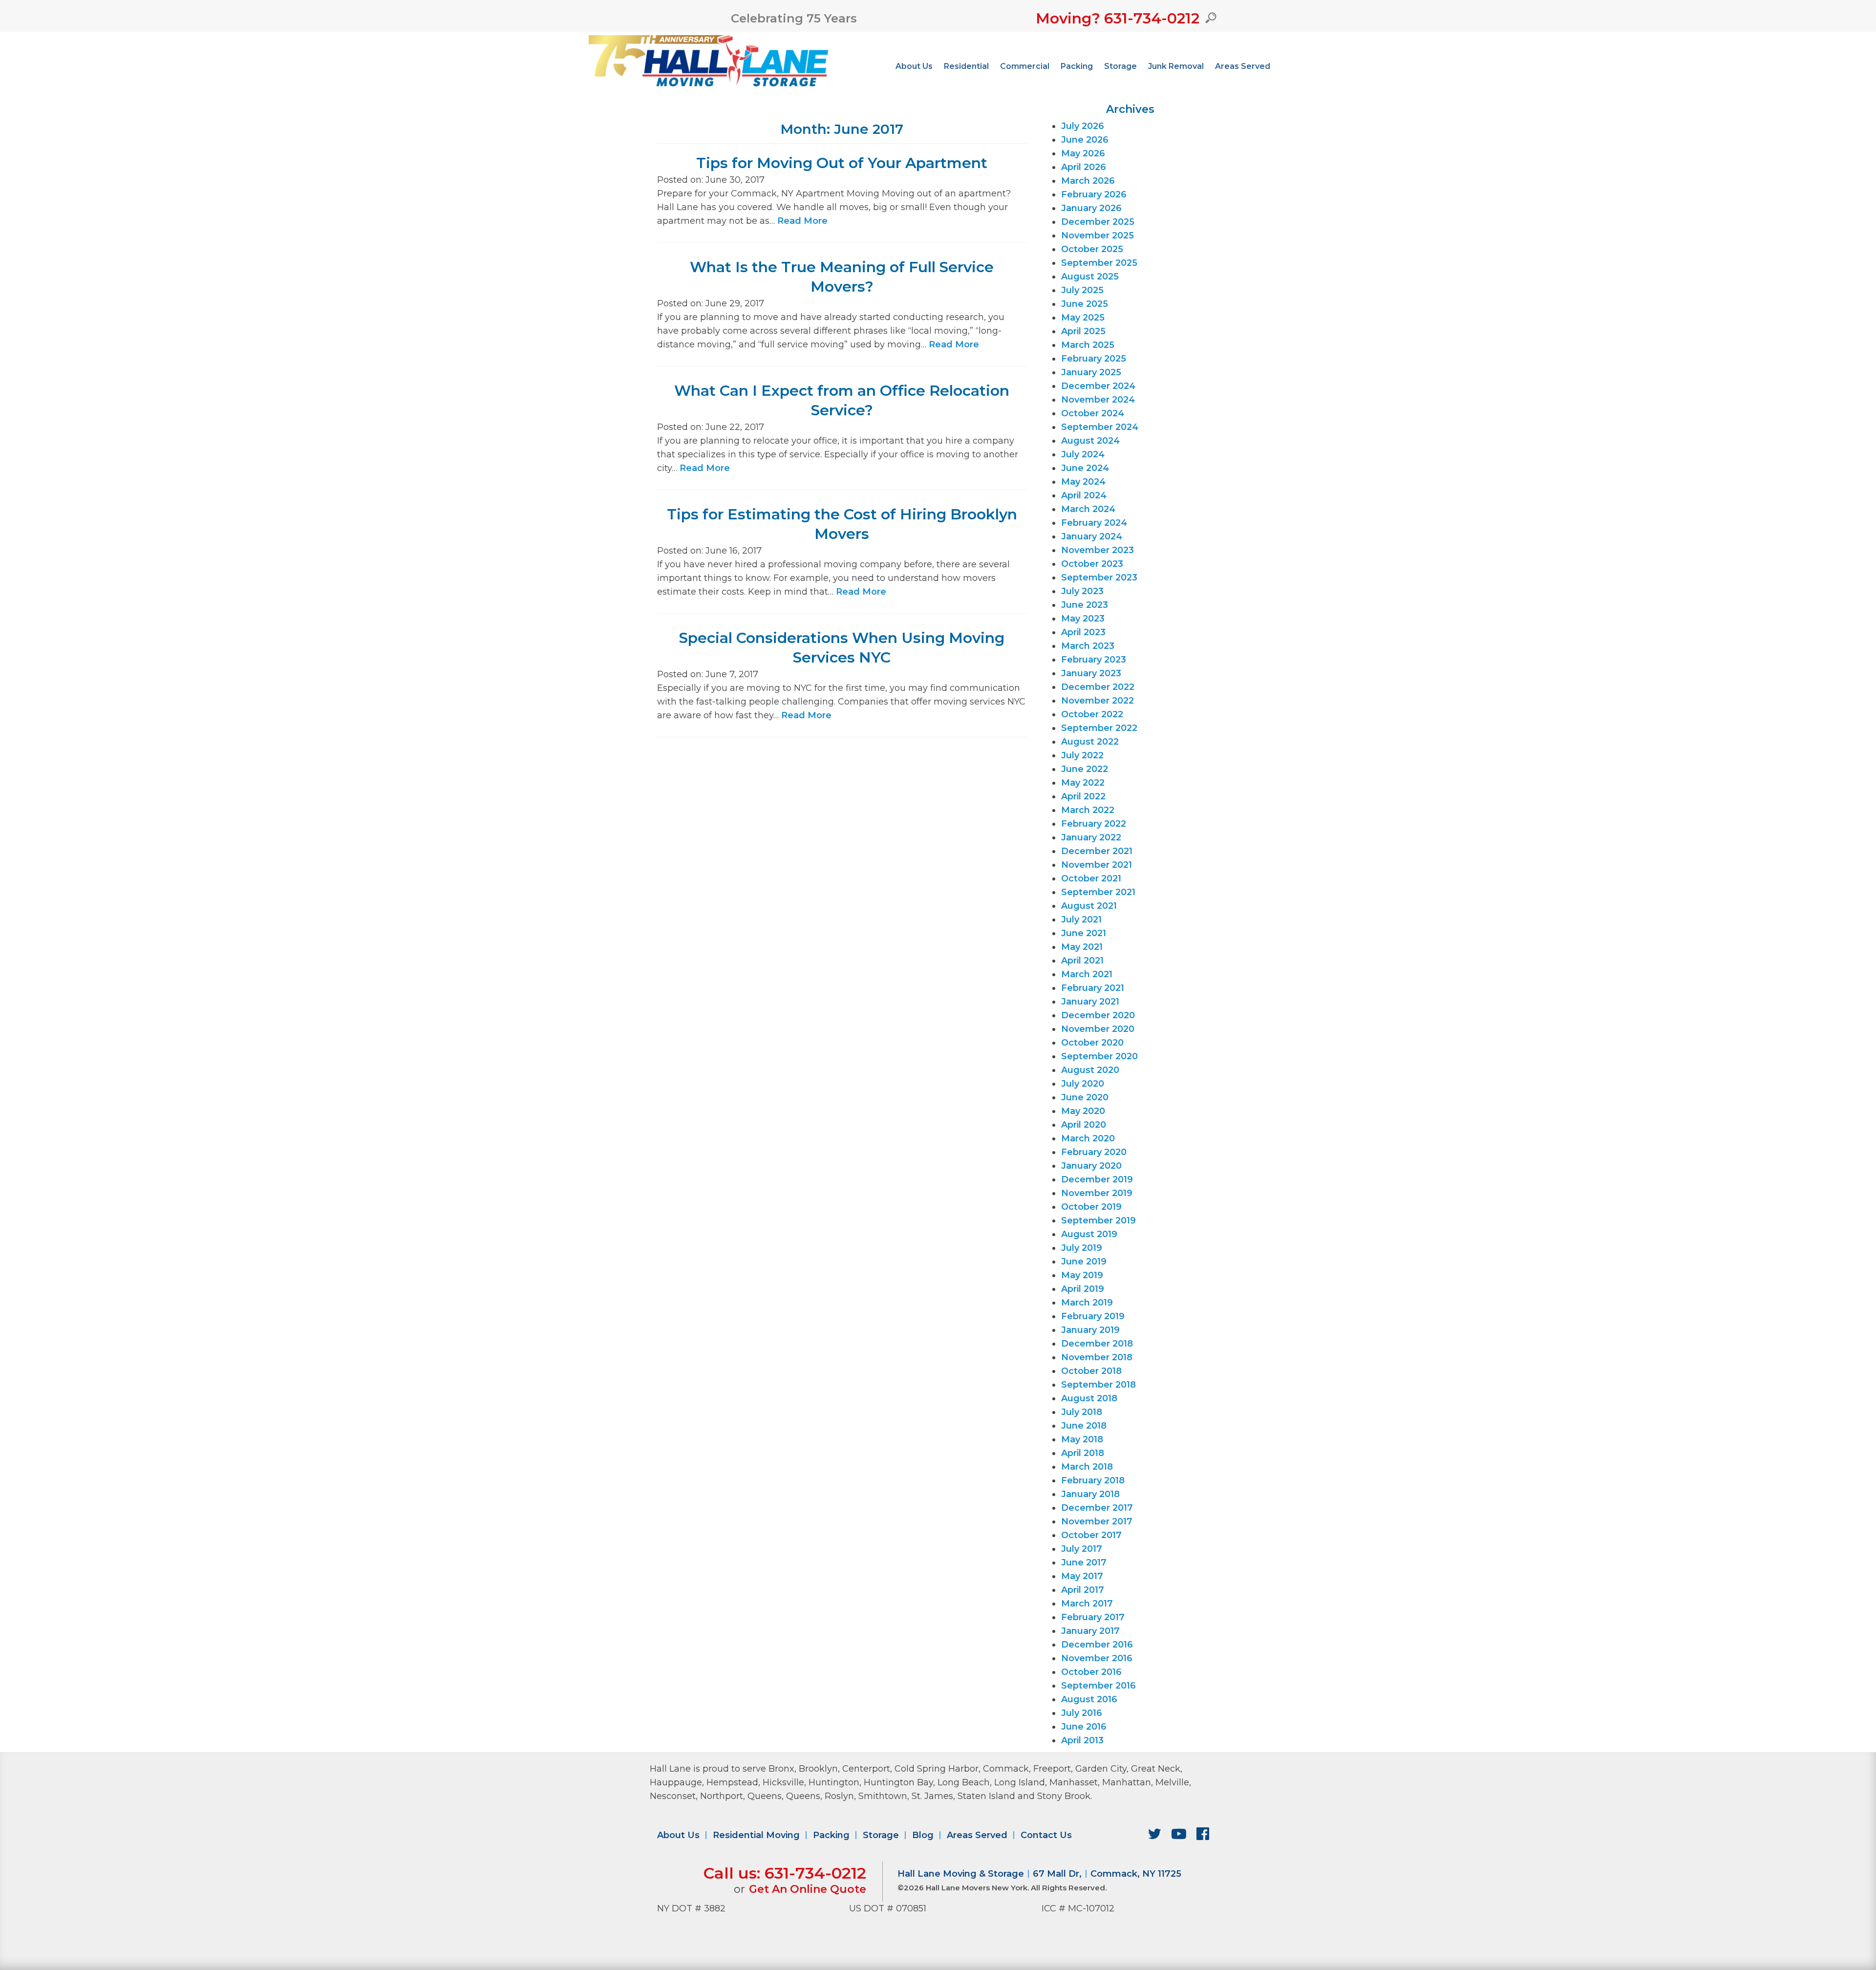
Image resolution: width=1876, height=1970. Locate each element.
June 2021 (1084, 933)
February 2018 (1093, 1480)
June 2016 (1084, 1727)
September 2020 (1099, 1056)
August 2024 (1090, 441)
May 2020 (1083, 1111)
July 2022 (1082, 755)
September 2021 (1098, 892)
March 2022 (1088, 810)
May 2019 (1082, 1275)
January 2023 (1091, 673)
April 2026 (1084, 167)
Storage (1120, 66)
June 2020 (1085, 1097)
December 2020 (1098, 1015)
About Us (914, 66)
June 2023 (1085, 605)
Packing (1077, 66)
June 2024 (1085, 468)
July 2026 (1083, 126)
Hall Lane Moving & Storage (961, 1874)
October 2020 (1092, 1043)
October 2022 (1092, 714)
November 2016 (1097, 1658)
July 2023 (1082, 591)
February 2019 (1093, 1316)
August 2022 (1090, 742)
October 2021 (1091, 878)
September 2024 (1100, 427)
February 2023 (1094, 660)
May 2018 (1082, 1439)
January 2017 (1090, 1631)
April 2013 (1082, 1740)
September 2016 (1098, 1686)
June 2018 (1084, 1426)
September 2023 (1099, 578)
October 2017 (1091, 1535)
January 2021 (1090, 1002)
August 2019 (1089, 1234)
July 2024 (1083, 454)
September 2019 (1098, 1221)
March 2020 (1088, 1138)
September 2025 (1099, 263)
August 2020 (1090, 1070)
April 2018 (1083, 1453)
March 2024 (1088, 509)
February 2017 (1093, 1617)
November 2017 (1097, 1521)
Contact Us (1046, 1835)
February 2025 (1094, 359)
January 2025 (1091, 372)
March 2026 (1088, 181)
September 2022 (1099, 728)
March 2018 (1087, 1467)
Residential (966, 66)
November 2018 (1097, 1357)
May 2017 (1082, 1576)
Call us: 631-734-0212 (785, 1873)
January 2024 (1092, 536)
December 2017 (1097, 1508)
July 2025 (1082, 290)
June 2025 (1085, 304)
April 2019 (1083, 1289)
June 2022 (1085, 769)
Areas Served (1243, 66)
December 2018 (1097, 1344)
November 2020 (1098, 1029)
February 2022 (1094, 824)
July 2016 (1082, 1713)
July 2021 (1081, 920)
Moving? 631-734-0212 (1118, 18)
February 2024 (1094, 523)
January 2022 (1091, 837)
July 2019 (1082, 1248)
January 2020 (1091, 1166)
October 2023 (1092, 564)
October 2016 (1091, 1672)
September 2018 (1098, 1385)
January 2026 (1091, 208)
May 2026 (1083, 153)
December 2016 (1097, 1645)
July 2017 (1082, 1549)
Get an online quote (808, 1889)
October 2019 (1091, 1207)
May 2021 (1082, 947)
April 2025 (1083, 331)
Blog (923, 1835)
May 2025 (1083, 318)
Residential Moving (756, 1835)
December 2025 (1098, 222)
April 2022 (1083, 796)
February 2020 (1094, 1152)
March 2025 (1088, 345)
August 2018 (1089, 1398)
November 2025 (1098, 236)
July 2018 (1082, 1412)
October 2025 (1092, 249)
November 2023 (1098, 550)
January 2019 (1090, 1330)
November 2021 (1097, 865)
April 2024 (1084, 495)
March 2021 (1087, 974)
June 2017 (1084, 1563)
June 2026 (1085, 140)
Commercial (1025, 66)
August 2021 (1089, 906)
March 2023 (1088, 646)
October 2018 (1091, 1371)
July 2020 (1083, 1084)
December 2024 (1098, 386)
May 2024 (1083, 482)
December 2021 (1097, 851)
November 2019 (1097, 1193)
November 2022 (1098, 701)
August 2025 (1090, 277)
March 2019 (1087, 1303)
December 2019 (1097, 1179)
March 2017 (1087, 1604)
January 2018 (1090, 1494)
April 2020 (1084, 1125)
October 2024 (1093, 413)
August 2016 (1089, 1699)
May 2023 (1083, 619)
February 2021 (1093, 988)
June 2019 (1084, 1262)
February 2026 (1094, 194)
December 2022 (1098, 687)
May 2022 (1083, 783)
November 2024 (1098, 400)
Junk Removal (1176, 66)
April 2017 (1083, 1590)
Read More (802, 221)
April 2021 (1082, 961)
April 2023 (1083, 632)
